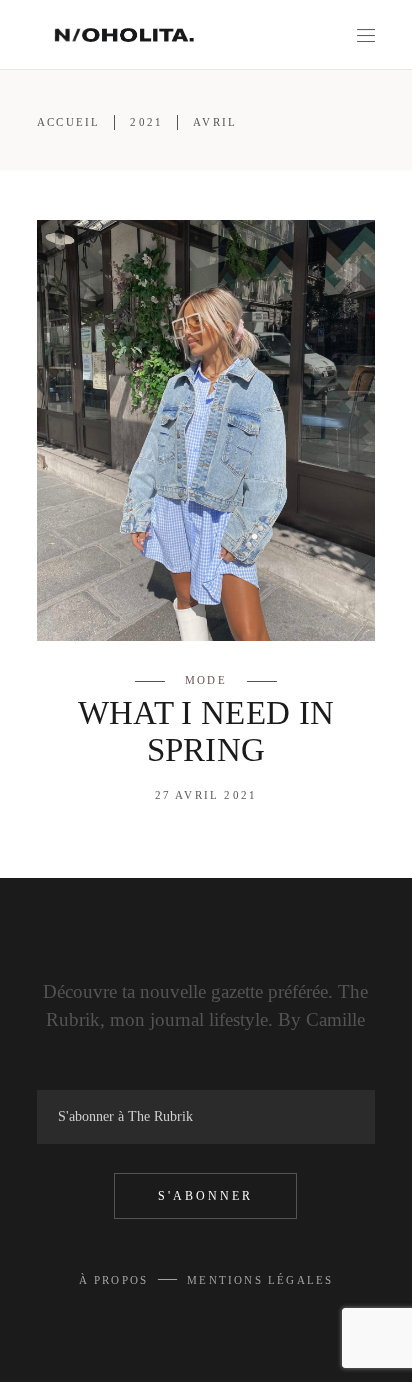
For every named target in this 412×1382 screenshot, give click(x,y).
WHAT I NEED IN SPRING (206, 731)
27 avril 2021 (206, 795)
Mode (206, 680)
